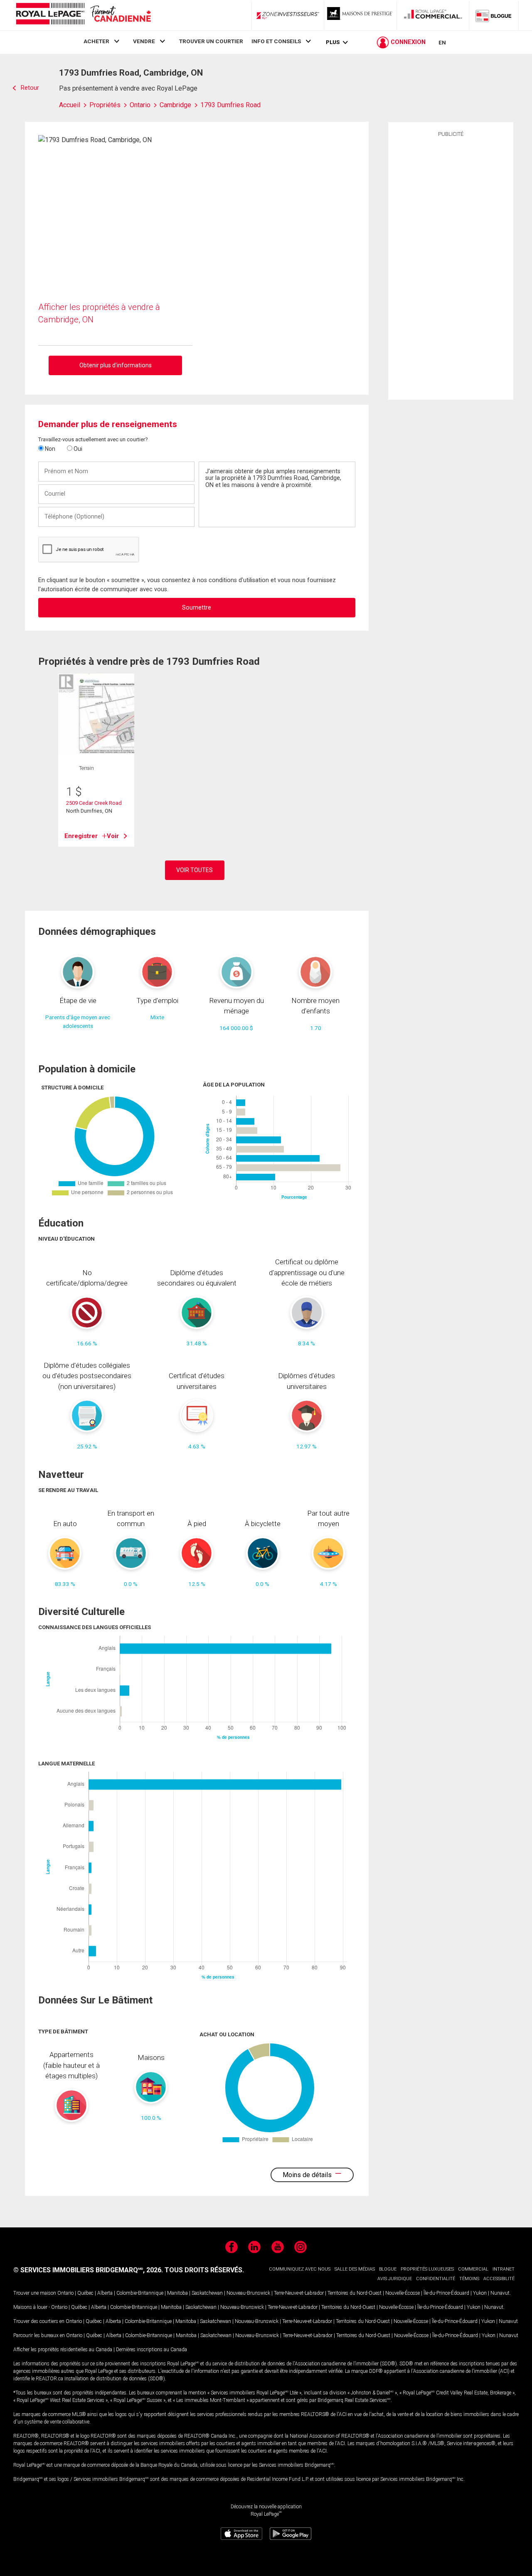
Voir (113, 836)
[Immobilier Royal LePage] (83, 15)
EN (442, 42)
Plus (333, 42)
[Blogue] (494, 15)
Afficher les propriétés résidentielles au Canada (63, 2350)
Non (49, 449)
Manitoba (177, 2293)
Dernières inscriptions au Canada (151, 2350)
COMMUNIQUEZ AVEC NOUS (300, 2269)
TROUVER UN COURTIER (211, 41)
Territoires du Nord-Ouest (355, 2293)
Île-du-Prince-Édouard (446, 2293)
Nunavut (500, 2293)
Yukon (480, 2293)
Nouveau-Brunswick (248, 2293)
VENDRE (144, 41)
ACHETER (96, 41)
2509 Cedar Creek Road (94, 803)
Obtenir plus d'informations (116, 365)
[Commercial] (433, 15)
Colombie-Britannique (140, 2293)
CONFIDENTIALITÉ (436, 2279)
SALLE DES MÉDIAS (355, 2269)
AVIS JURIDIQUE (395, 2279)
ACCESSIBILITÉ (499, 2279)
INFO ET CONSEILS (276, 41)
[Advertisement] (451, 267)
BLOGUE (388, 2269)
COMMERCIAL (473, 2269)
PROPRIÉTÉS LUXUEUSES (427, 2269)
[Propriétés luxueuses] (360, 15)
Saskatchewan (207, 2293)
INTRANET (504, 2269)
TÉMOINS (469, 2279)
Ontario (65, 2293)
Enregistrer (81, 836)
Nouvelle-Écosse (403, 2293)
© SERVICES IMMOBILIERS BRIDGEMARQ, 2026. (88, 2270)
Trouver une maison (35, 2293)
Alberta (105, 2293)
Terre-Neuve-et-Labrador (299, 2293)
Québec (85, 2293)
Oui (77, 449)
